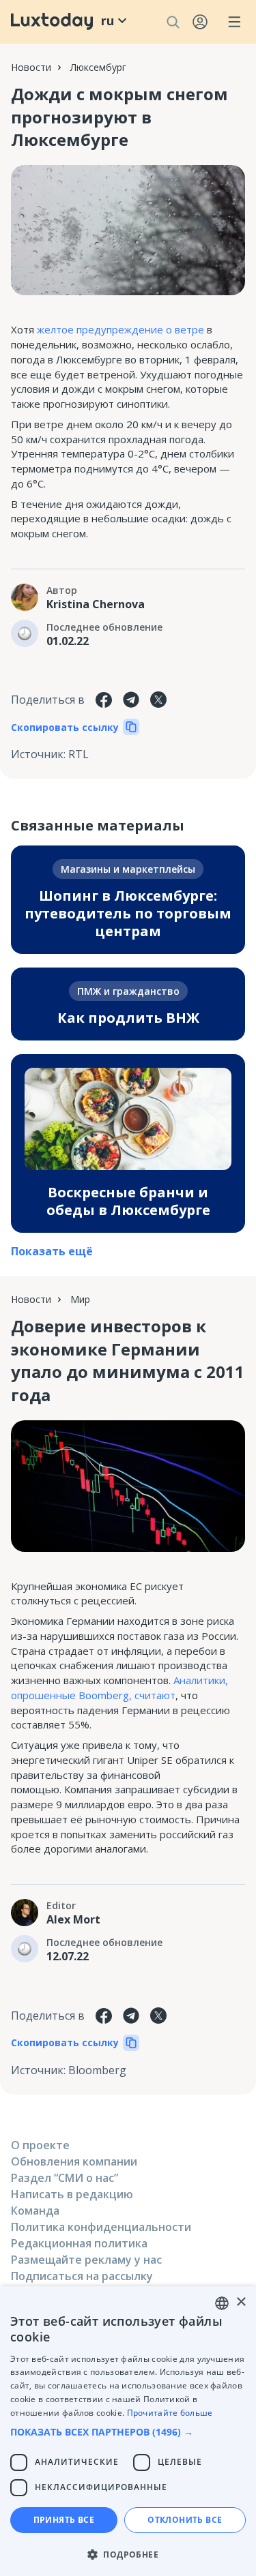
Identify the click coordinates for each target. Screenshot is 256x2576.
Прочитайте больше (170, 2413)
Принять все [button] (64, 2520)
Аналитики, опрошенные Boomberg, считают (119, 1688)
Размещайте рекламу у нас (86, 2260)
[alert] (128, 2431)
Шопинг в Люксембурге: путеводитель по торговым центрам (128, 913)
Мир (80, 1299)
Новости (31, 67)
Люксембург (98, 67)
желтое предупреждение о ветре (120, 329)
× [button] (241, 2302)
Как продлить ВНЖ (128, 1018)
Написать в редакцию (72, 2194)
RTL (79, 754)
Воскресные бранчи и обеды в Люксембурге (128, 1201)
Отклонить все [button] (185, 2520)
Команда (35, 2211)
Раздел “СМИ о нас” (65, 2178)
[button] (128, 2432)
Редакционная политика (79, 2243)
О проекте (40, 2145)
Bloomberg (97, 2070)
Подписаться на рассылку (82, 2276)
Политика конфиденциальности (101, 2227)
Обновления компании (74, 2161)
